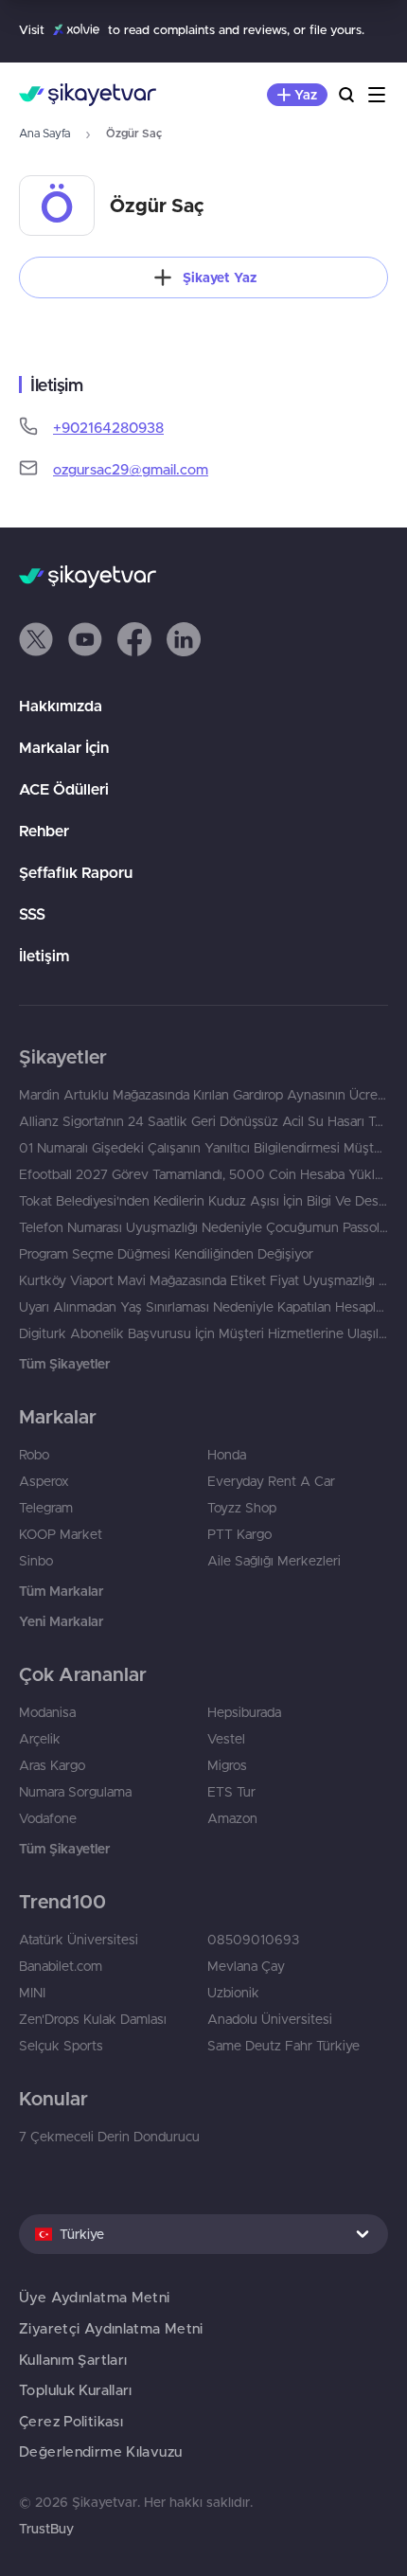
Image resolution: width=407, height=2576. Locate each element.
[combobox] (203, 2234)
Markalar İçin (64, 747)
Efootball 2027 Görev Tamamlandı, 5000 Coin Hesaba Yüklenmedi (203, 1174)
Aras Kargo (52, 1765)
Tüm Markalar (61, 1591)
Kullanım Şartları (73, 2360)
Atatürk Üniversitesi (79, 1940)
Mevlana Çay (246, 1966)
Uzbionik (233, 1993)
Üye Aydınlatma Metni (95, 2297)
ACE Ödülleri (64, 789)
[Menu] (377, 95)
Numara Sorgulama (75, 1792)
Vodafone (48, 1818)
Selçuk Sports (61, 2046)
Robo (34, 1455)
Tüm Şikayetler (64, 1364)
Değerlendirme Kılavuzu (100, 2451)
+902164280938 (108, 428)
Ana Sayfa (44, 133)
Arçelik (40, 1739)
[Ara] (346, 95)
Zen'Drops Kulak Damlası (93, 2019)
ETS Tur (231, 1792)
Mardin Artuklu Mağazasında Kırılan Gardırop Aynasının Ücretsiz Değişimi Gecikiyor (203, 1095)
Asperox (44, 1481)
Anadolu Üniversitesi (270, 2019)
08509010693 (253, 1940)
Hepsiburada (244, 1712)
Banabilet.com (61, 1966)
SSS (32, 914)
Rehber (44, 831)
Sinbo (36, 1561)
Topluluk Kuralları (76, 2390)
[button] (36, 639)
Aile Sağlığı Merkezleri (274, 1561)
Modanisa (47, 1712)
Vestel (226, 1739)
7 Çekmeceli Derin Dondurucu (109, 2137)
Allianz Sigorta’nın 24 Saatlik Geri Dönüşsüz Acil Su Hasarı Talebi (203, 1121)
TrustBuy (46, 2529)
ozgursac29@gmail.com (131, 469)
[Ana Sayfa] (88, 95)
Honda (227, 1455)
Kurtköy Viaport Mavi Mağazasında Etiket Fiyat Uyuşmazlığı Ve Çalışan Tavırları (203, 1280)
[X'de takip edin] (36, 639)
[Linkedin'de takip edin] (184, 639)
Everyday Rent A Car (271, 1481)
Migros (227, 1765)
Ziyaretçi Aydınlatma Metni (111, 2328)
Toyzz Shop (242, 1508)
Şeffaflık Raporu (76, 872)
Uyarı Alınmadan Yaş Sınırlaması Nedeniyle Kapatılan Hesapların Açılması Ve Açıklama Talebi (203, 1307)
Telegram (46, 1508)
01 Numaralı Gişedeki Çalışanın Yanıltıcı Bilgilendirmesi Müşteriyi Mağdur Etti (203, 1148)
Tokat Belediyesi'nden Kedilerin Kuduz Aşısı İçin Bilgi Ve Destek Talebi (203, 1201)
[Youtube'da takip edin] (85, 639)
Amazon (232, 1818)
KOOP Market (61, 1534)
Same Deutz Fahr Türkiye (283, 2046)
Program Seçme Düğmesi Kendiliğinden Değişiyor (166, 1254)
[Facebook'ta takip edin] (134, 639)
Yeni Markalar (61, 1621)
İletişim (44, 956)
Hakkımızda (61, 706)
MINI (32, 1993)
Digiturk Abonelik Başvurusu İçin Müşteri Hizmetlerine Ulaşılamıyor (203, 1333)
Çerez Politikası (71, 2421)
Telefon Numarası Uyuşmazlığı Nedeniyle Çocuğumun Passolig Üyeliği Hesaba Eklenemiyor (203, 1227)
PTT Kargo (239, 1534)
